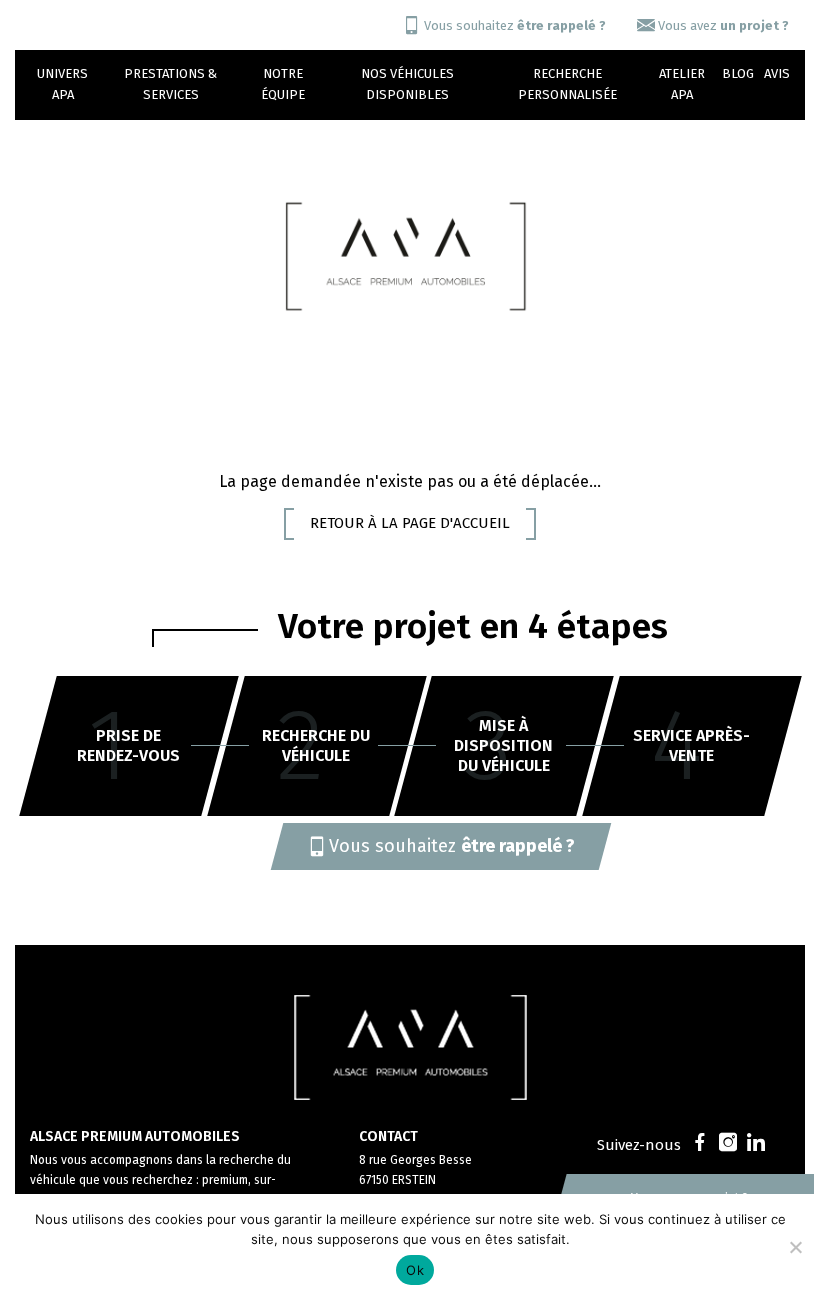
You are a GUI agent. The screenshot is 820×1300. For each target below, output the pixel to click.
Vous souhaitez (515, 25)
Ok (415, 1270)
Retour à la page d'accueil (410, 523)
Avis (777, 73)
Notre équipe (283, 84)
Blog (738, 73)
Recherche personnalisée (567, 84)
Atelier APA (682, 84)
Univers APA (62, 84)
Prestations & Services (170, 84)
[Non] (795, 1247)
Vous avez (723, 25)
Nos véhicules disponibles (407, 84)
